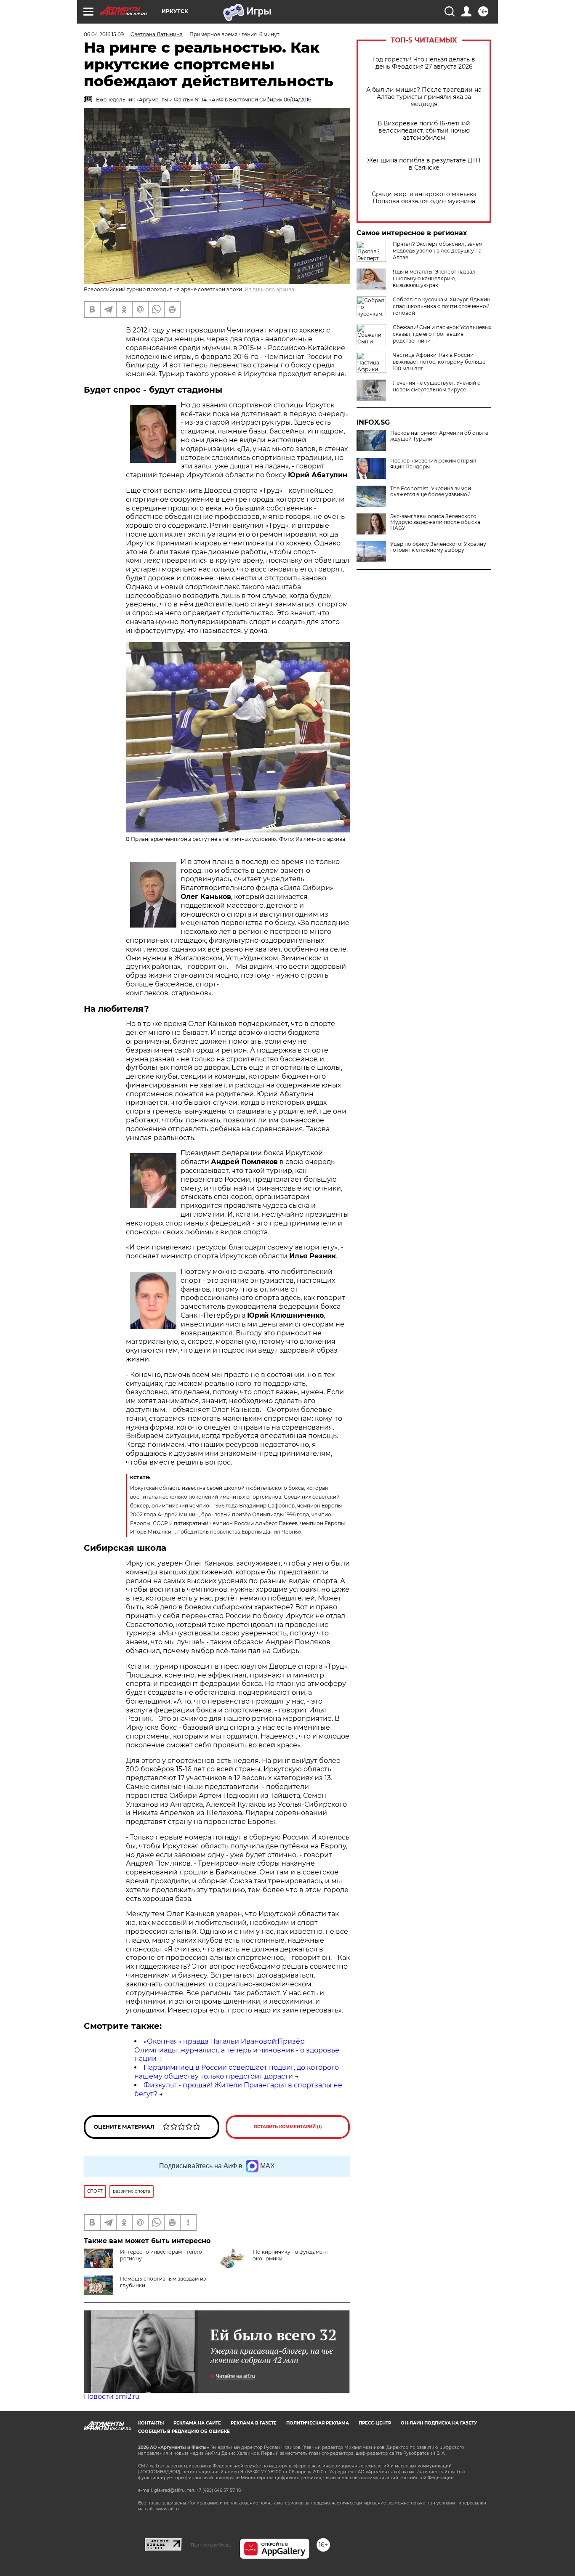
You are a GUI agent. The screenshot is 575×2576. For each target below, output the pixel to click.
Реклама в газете (254, 2423)
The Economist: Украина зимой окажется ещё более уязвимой (431, 492)
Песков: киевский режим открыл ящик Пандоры (433, 464)
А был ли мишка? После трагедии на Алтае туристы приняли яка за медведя (424, 97)
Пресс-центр (375, 2423)
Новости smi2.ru (112, 2397)
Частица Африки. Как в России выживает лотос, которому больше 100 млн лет (439, 362)
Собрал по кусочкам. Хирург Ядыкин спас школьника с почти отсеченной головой (442, 306)
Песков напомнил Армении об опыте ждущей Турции (439, 436)
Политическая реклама (318, 2423)
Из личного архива (269, 289)
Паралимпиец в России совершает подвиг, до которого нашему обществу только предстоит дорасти (237, 2072)
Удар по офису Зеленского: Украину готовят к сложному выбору (438, 547)
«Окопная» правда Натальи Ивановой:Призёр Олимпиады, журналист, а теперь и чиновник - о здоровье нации (237, 2050)
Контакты (151, 2423)
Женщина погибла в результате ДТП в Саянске (424, 164)
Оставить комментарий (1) (288, 2127)
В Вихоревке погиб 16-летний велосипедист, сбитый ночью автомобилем (424, 131)
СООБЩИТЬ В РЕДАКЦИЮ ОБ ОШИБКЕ (184, 2431)
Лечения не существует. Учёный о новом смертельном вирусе (437, 386)
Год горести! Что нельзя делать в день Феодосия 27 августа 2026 (424, 63)
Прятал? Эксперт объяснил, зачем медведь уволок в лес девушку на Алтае (438, 251)
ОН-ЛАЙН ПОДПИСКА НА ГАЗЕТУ (439, 2423)
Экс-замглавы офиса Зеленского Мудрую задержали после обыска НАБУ (435, 522)
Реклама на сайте (197, 2423)
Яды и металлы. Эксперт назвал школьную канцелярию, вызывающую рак (434, 278)
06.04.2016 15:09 (104, 34)
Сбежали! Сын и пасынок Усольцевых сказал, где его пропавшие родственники (442, 334)
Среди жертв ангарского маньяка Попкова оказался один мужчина (424, 198)
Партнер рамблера (211, 2545)
